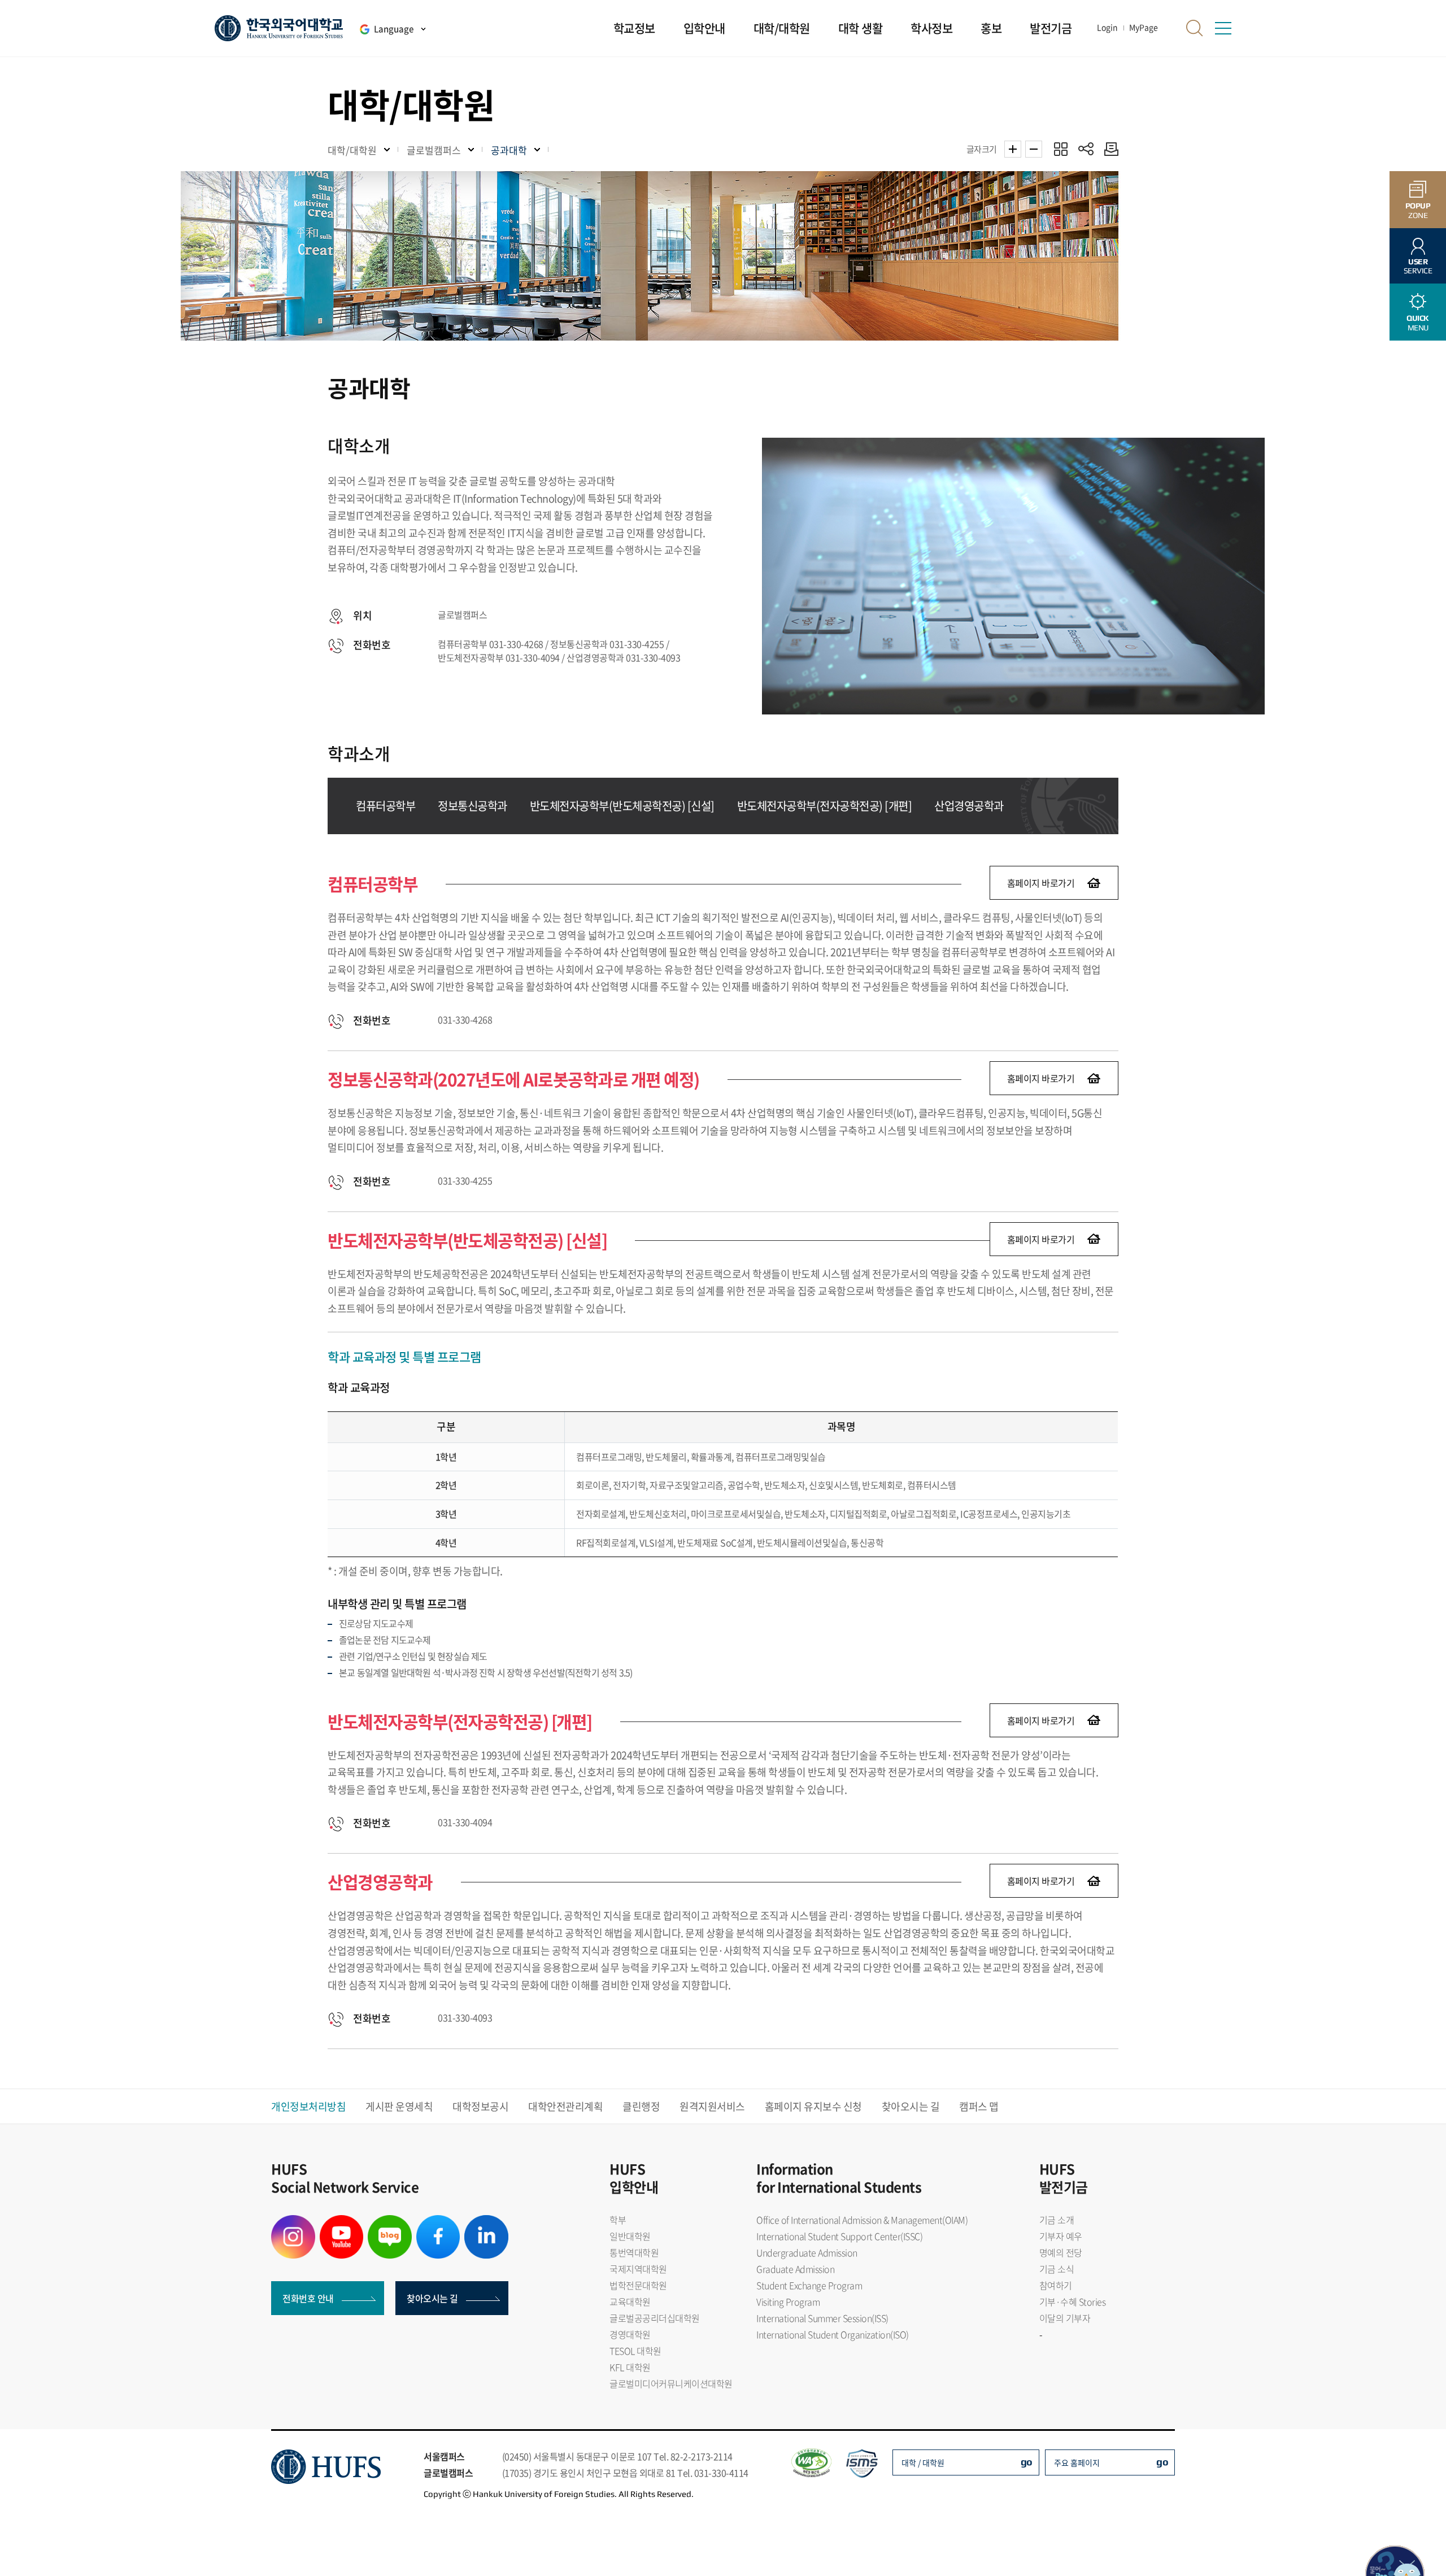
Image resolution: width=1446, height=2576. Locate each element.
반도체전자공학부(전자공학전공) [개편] (825, 806)
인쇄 (1109, 149)
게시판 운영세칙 (399, 2106)
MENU (1418, 323)
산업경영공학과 (969, 806)
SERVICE (1418, 266)
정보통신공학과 (472, 806)
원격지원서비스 (712, 2106)
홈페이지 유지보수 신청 (813, 2106)
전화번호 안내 (308, 2298)
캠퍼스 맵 (979, 2106)
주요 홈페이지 (1077, 2462)
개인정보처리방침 (308, 2106)
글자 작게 (1034, 149)
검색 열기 (1195, 28)
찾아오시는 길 (911, 2106)
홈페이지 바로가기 (1041, 883)
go (1027, 2462)
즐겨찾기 (1060, 149)
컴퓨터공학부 (386, 806)
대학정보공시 (480, 2106)
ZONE (1418, 210)
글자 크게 (1013, 149)
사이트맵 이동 (1223, 28)
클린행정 (641, 2106)
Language (394, 29)
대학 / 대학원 (923, 2462)
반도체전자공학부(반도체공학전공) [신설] (622, 806)
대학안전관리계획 (565, 2106)
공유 (1086, 149)
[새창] (293, 2222)
